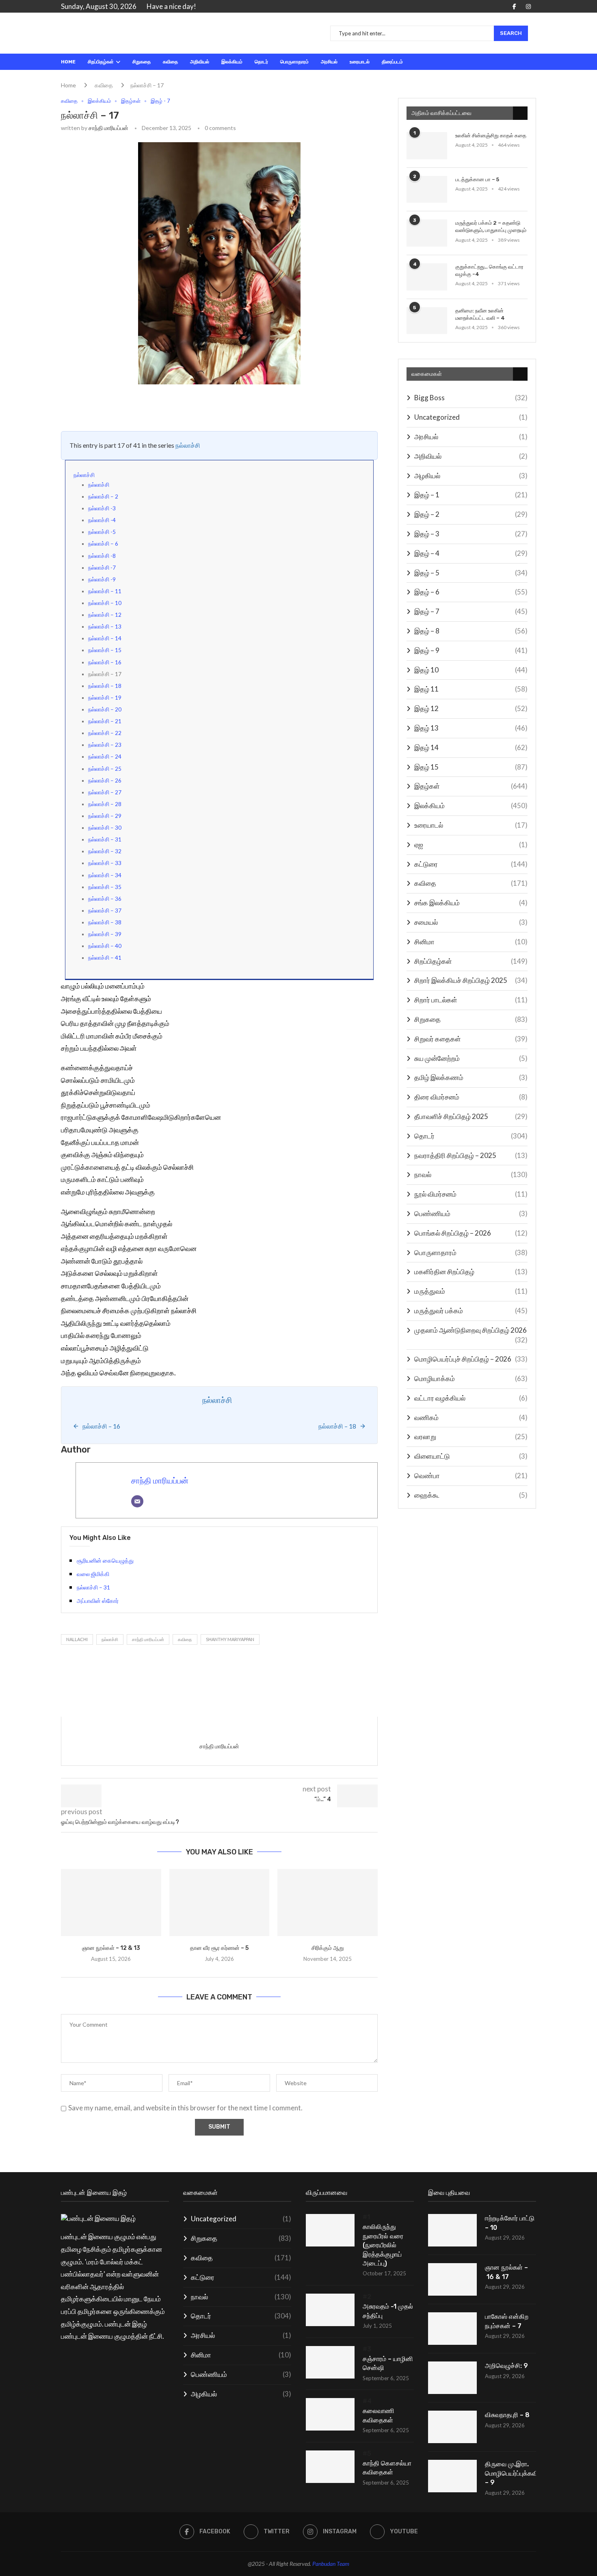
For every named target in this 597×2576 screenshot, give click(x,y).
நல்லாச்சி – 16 (105, 662)
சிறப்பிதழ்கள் (101, 62)
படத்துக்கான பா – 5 (477, 179)
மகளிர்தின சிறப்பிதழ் (471, 1272)
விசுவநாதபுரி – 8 (507, 2415)
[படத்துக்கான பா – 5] (427, 190)
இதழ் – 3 (471, 534)
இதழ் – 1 (471, 495)
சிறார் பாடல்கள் (471, 1000)
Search (511, 33)
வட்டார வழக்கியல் (471, 1398)
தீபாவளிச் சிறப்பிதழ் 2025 (471, 1116)
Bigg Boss (471, 398)
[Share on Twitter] (138, 406)
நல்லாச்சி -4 (102, 520)
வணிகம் (471, 1417)
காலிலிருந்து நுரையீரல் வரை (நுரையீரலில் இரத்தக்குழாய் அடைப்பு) (383, 2245)
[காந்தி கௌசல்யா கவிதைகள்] (330, 2467)
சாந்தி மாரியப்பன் (108, 128)
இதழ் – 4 (471, 553)
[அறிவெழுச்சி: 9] (452, 2378)
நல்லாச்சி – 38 (105, 922)
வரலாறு (471, 1437)
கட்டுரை (471, 864)
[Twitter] (521, 7)
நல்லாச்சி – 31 (105, 839)
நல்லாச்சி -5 (102, 532)
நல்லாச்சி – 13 (105, 627)
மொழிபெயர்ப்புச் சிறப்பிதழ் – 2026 (471, 1359)
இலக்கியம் (232, 62)
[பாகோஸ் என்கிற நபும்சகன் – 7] (452, 2329)
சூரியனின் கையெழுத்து (105, 1560)
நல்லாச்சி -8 (102, 556)
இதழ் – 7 (471, 611)
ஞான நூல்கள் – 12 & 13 (111, 1948)
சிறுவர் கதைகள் (471, 1039)
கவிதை (170, 62)
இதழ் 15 (471, 767)
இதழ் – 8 (471, 631)
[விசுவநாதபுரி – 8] (452, 2427)
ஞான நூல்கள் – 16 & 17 (506, 2272)
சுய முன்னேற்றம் (471, 1058)
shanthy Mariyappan (230, 1639)
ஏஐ (471, 845)
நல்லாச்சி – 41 (105, 958)
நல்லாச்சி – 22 (105, 733)
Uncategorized (471, 417)
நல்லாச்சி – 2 (103, 497)
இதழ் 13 (471, 728)
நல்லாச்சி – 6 (103, 544)
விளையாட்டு (471, 1456)
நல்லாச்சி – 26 (105, 781)
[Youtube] (536, 7)
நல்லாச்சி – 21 (105, 721)
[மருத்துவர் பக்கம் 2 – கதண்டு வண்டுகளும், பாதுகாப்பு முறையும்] (427, 233)
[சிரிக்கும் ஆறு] (328, 1902)
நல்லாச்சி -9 (102, 579)
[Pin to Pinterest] (155, 406)
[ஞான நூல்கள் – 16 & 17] (452, 2279)
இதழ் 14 (471, 747)
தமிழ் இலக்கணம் (471, 1077)
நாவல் (471, 1174)
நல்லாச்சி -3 (102, 508)
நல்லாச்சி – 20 (105, 709)
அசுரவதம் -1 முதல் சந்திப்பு (388, 2311)
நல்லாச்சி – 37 (105, 911)
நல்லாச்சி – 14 (105, 638)
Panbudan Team (331, 2564)
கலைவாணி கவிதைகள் (379, 2415)
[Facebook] (514, 7)
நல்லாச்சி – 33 (105, 863)
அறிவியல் (200, 62)
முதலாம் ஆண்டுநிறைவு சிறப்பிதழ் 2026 (471, 1330)
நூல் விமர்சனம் (471, 1194)
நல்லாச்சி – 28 (105, 804)
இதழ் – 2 (471, 514)
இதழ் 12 (471, 708)
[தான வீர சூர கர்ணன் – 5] (220, 1902)
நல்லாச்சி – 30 (105, 828)
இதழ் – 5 (471, 573)
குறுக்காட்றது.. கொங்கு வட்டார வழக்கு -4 (489, 270)
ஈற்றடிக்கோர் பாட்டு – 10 (510, 2223)
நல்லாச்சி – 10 (105, 603)
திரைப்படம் (392, 62)
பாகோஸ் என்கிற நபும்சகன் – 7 (507, 2321)
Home (68, 62)
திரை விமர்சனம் (471, 1097)
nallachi (77, 1639)
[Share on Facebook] (123, 406)
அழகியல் (471, 476)
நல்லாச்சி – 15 (105, 650)
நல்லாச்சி (188, 445)
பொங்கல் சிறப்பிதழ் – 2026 (471, 1233)
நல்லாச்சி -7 (102, 568)
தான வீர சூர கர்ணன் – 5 (219, 1948)
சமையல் (471, 922)
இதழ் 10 (471, 670)
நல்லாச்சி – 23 (105, 745)
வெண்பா (471, 1476)
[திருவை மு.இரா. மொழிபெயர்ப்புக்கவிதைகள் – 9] (452, 2476)
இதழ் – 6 (471, 592)
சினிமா (471, 942)
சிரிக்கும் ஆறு (328, 1948)
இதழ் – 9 (471, 650)
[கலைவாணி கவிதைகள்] (330, 2414)
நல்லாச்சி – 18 (105, 686)
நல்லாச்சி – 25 (105, 769)
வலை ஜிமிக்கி (93, 1574)
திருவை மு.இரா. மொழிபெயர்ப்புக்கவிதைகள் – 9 (510, 2473)
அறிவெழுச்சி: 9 (506, 2366)
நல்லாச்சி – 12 (105, 615)
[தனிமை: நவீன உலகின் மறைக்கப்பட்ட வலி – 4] (427, 321)
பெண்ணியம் (471, 1213)
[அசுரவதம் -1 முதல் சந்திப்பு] (330, 2310)
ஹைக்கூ (471, 1495)
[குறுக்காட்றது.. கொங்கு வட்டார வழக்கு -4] (427, 277)
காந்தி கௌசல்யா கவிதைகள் (387, 2468)
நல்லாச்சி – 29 (105, 816)
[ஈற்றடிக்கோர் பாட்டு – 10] (452, 2230)
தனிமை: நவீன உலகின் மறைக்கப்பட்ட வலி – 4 (480, 314)
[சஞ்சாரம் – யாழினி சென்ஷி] (330, 2362)
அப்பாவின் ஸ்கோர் (98, 1601)
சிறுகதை (142, 62)
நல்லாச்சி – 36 (105, 899)
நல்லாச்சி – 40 (105, 946)
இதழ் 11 (471, 689)
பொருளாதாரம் (294, 62)
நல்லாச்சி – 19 (105, 698)
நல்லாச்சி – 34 (105, 875)
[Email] (137, 1501)
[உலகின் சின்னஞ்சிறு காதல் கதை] (427, 146)
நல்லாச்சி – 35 (105, 887)
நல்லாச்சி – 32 (105, 851)
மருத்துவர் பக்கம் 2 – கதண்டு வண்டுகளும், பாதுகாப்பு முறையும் (491, 227)
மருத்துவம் (471, 1291)
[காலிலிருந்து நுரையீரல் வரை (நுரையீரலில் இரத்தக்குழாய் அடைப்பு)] (330, 2230)
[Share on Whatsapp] (174, 406)
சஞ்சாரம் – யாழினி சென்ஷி (388, 2363)
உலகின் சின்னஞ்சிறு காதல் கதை (491, 136)
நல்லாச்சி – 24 (105, 757)
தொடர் (261, 62)
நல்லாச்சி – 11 (105, 591)
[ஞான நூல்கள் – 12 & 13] (111, 1902)
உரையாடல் (360, 62)
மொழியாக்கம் (471, 1378)
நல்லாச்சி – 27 (105, 792)
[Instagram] (528, 7)
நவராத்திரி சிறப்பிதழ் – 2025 (471, 1155)
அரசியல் (329, 62)
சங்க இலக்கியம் (471, 903)
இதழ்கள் (471, 786)
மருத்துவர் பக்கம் (471, 1311)
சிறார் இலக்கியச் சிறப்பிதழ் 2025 (471, 980)
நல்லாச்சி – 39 (105, 934)
